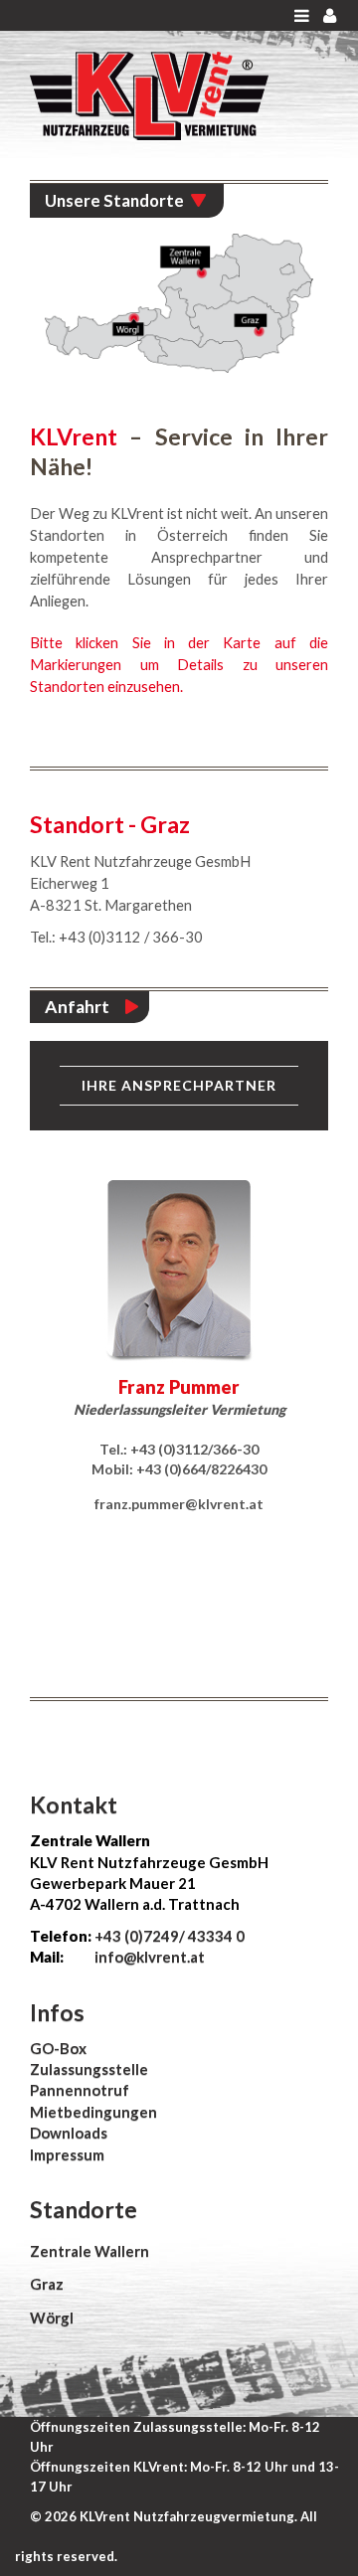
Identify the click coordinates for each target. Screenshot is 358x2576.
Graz (47, 2284)
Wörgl (52, 2318)
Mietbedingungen (93, 2112)
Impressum (67, 2154)
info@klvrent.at (148, 1957)
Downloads (69, 2133)
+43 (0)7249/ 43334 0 (170, 1936)
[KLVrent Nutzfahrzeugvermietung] (149, 94)
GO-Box (58, 2048)
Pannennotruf (80, 2090)
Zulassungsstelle (89, 2069)
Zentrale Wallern (89, 2251)
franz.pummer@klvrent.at (179, 1504)
